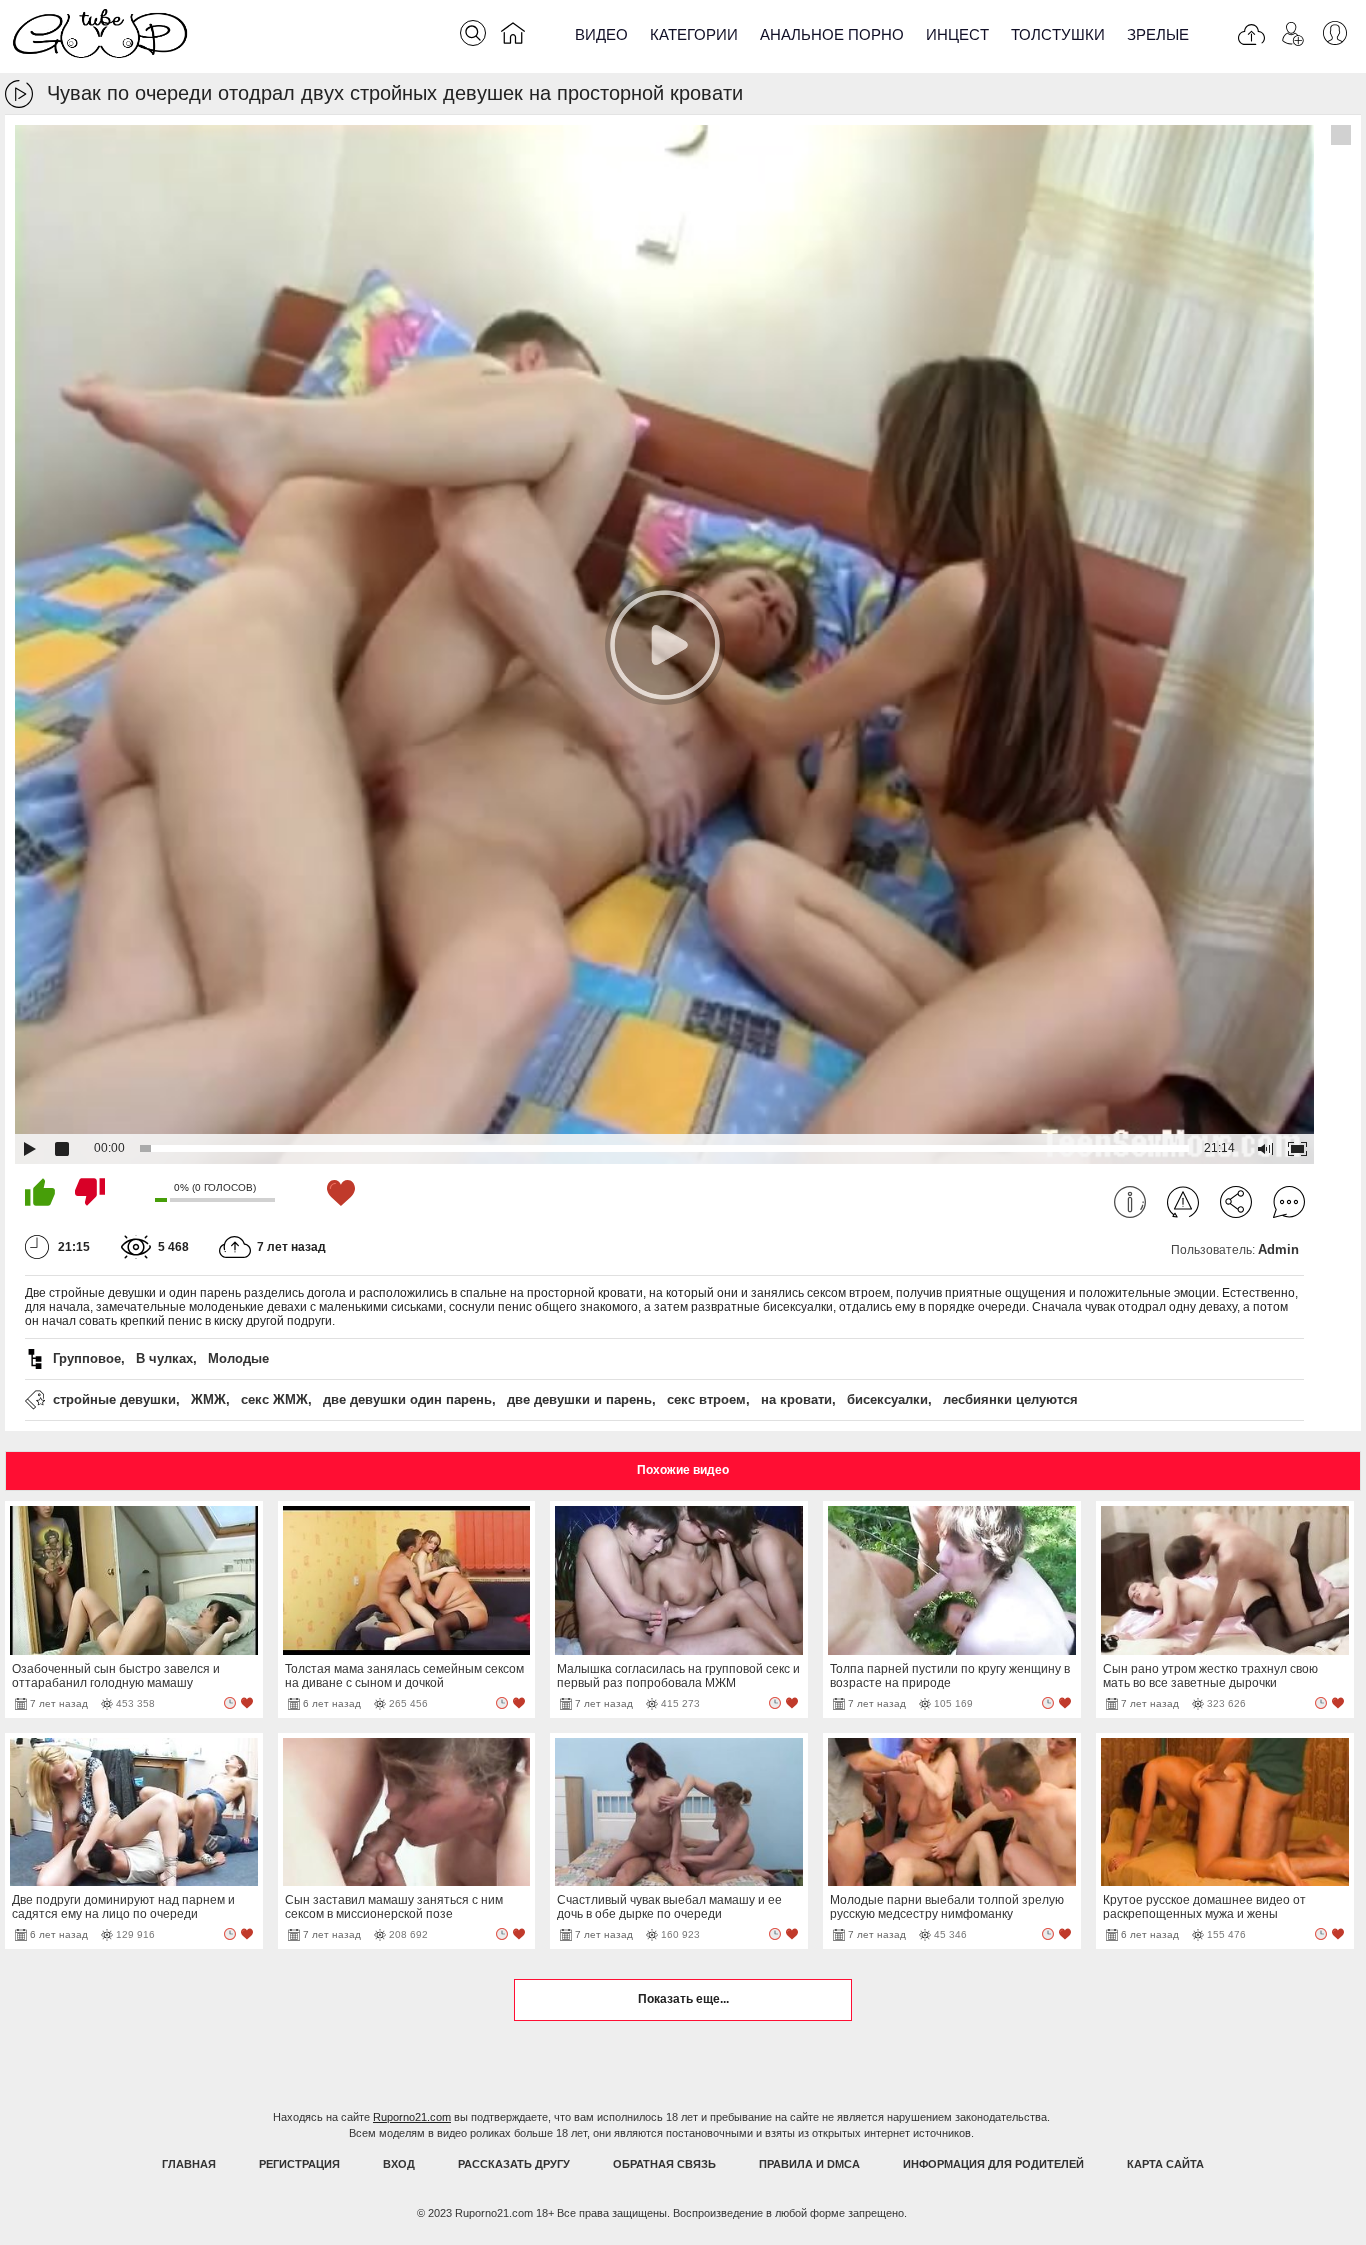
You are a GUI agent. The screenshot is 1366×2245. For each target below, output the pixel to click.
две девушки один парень (407, 1399)
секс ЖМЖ (274, 1399)
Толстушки (1058, 34)
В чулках (164, 1358)
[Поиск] (473, 33)
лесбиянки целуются (1010, 1399)
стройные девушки (114, 1399)
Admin (1278, 1249)
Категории (694, 34)
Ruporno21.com (412, 2117)
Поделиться (1236, 1202)
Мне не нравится (90, 1192)
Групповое (87, 1358)
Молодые (238, 1358)
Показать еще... (683, 1999)
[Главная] (513, 37)
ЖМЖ (208, 1399)
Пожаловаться (1183, 1202)
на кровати (796, 1399)
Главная (189, 2164)
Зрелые (1158, 34)
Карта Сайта (1165, 2164)
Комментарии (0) (1289, 1202)
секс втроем (706, 1399)
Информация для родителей (993, 2164)
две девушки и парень (579, 1399)
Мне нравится (40, 1192)
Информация (1130, 1202)
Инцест (957, 34)
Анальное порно (832, 34)
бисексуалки (887, 1399)
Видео (601, 34)
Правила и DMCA (809, 2164)
